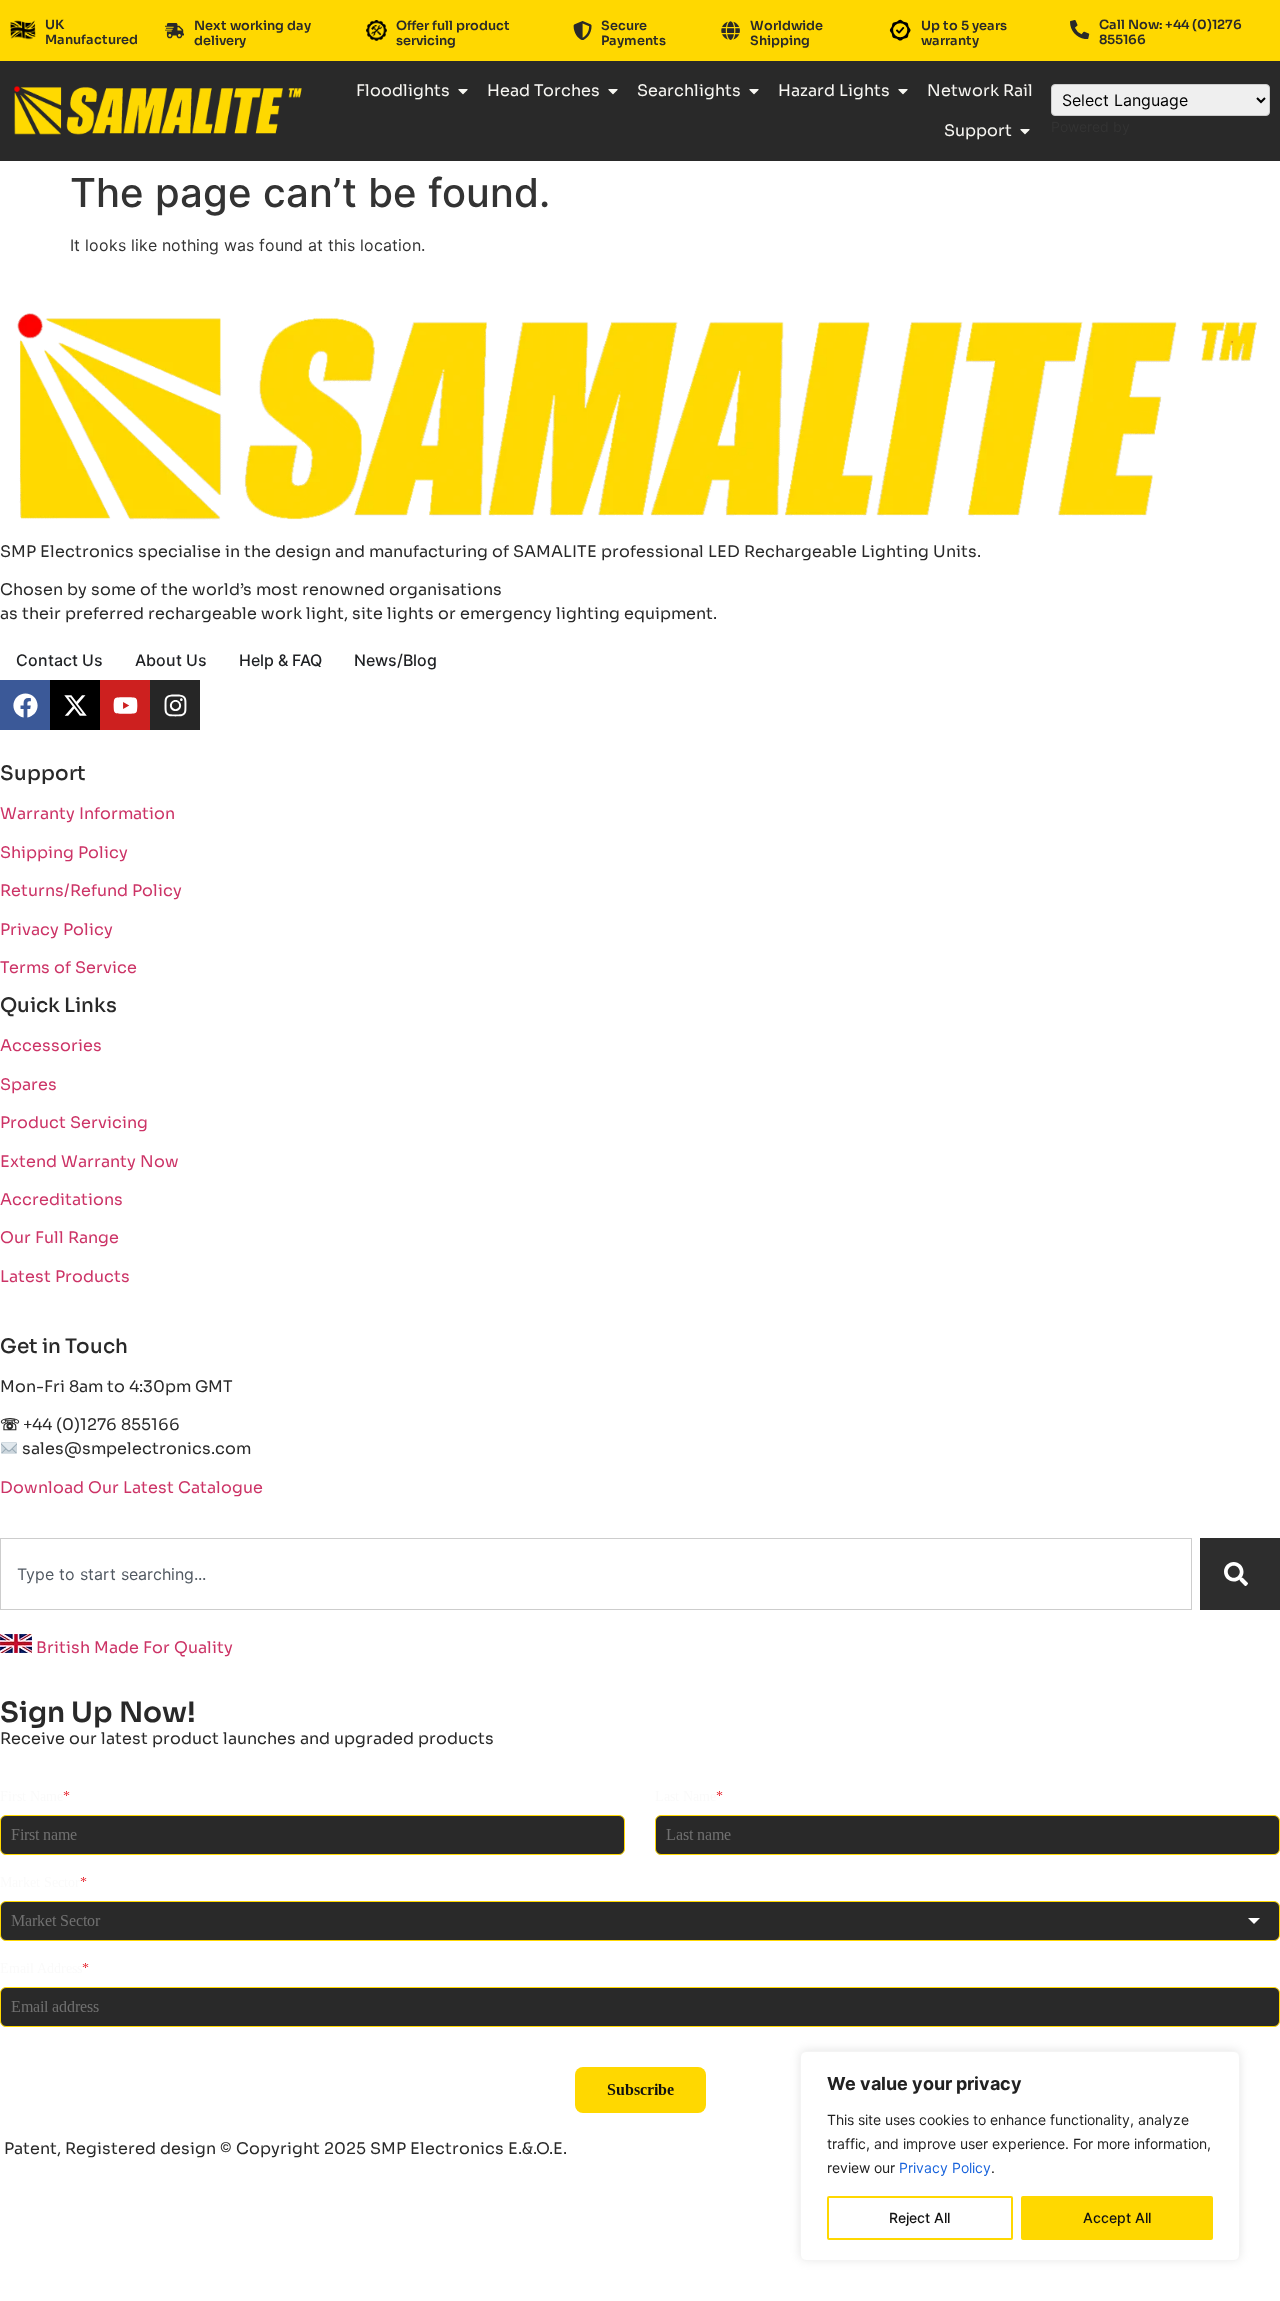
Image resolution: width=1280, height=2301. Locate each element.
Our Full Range (59, 1237)
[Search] (1240, 1574)
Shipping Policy (64, 852)
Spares (28, 1084)
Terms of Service (68, 967)
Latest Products (65, 1276)
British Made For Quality (132, 1647)
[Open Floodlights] (463, 91)
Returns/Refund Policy (91, 890)
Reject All (919, 2217)
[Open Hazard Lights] (903, 91)
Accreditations (61, 1199)
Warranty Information (87, 813)
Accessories (51, 1045)
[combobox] (596, 1574)
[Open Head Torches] (613, 91)
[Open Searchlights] (754, 91)
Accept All (1117, 2217)
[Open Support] (1025, 131)
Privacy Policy (945, 2167)
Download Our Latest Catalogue (131, 1487)
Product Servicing (74, 1122)
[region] (1020, 2156)
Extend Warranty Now (89, 1161)
